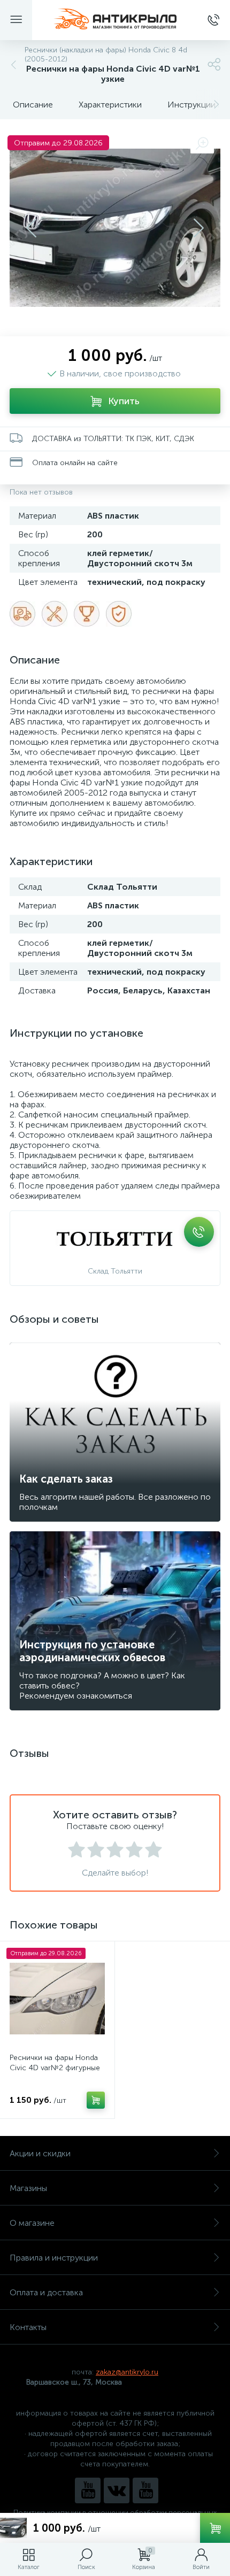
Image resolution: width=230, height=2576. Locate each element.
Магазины (28, 2188)
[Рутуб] (145, 2490)
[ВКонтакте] (117, 2490)
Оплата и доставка (46, 2292)
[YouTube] (88, 2490)
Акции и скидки (40, 2153)
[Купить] (96, 2100)
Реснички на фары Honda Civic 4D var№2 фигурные (55, 2063)
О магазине (32, 2223)
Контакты (28, 2327)
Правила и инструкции (54, 2258)
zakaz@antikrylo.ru (127, 2372)
